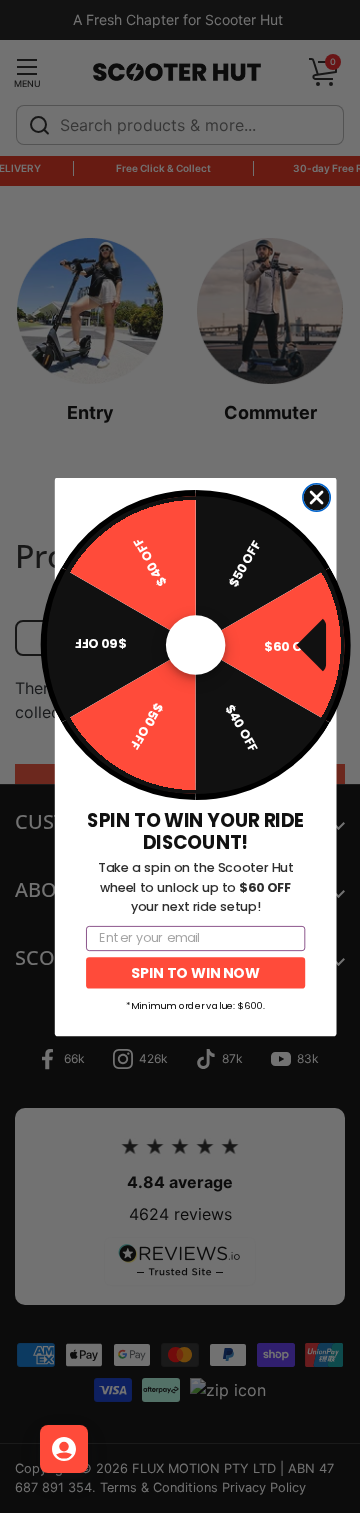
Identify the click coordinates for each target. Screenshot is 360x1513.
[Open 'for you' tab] (64, 1449)
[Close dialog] (316, 497)
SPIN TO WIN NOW (195, 972)
